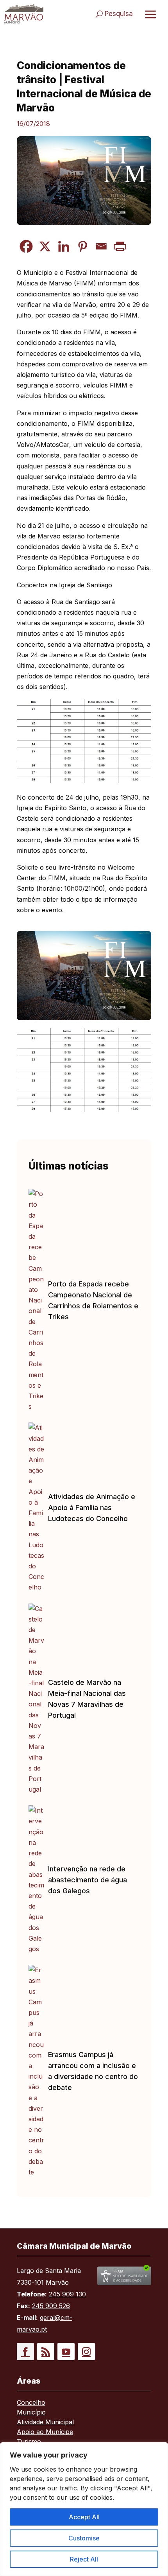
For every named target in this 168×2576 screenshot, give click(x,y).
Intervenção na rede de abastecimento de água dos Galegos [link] (88, 1880)
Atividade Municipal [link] (45, 2423)
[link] (24, 14)
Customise (84, 2538)
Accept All (84, 2517)
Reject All (84, 2559)
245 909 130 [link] (67, 2294)
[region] (84, 2509)
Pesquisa (119, 14)
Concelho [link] (31, 2403)
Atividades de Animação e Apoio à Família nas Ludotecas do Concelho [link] (92, 1508)
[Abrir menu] (150, 14)
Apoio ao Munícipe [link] (45, 2432)
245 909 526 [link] (51, 2306)
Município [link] (31, 2413)
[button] (25, 2352)
